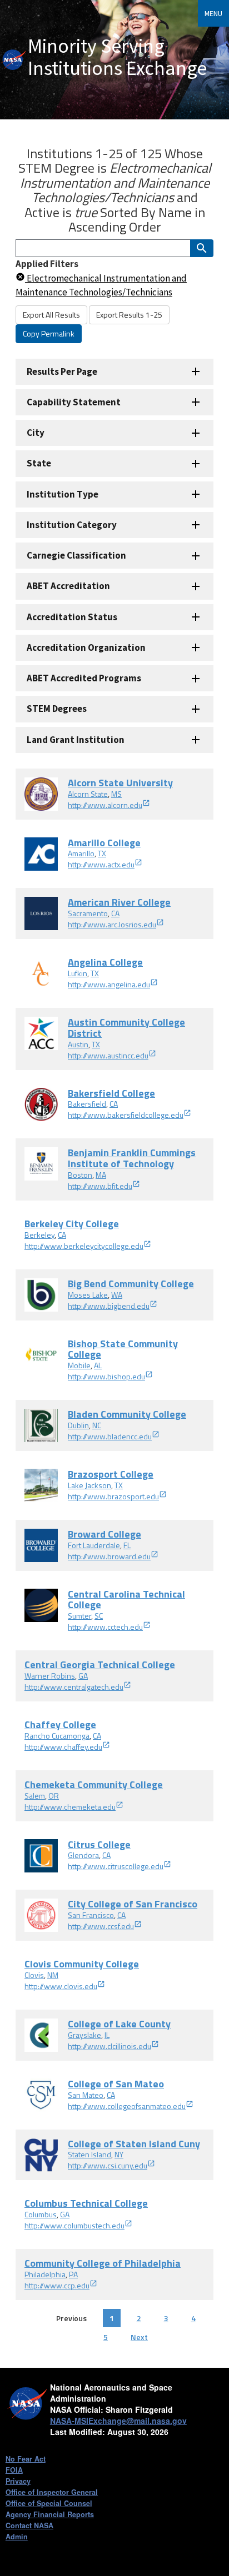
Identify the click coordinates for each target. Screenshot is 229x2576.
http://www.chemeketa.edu (70, 1807)
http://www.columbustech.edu (74, 2225)
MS (116, 794)
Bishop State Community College (123, 1349)
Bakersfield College (111, 1093)
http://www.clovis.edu (61, 1986)
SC (99, 1616)
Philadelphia (45, 2274)
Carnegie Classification (76, 555)
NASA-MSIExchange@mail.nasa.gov (118, 2421)
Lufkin (78, 973)
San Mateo (86, 2095)
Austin (78, 1044)
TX (102, 853)
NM (53, 1975)
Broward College (104, 1534)
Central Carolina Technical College (126, 1600)
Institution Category (72, 525)
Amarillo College (104, 843)
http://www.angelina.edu (109, 984)
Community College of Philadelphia (103, 2263)
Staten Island (89, 2154)
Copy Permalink (49, 333)
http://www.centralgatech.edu (74, 1687)
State (39, 463)
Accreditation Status (72, 617)
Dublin (78, 1425)
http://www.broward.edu (109, 1556)
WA (117, 1295)
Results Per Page (62, 371)
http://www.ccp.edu (57, 2285)
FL (127, 1545)
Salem (35, 1796)
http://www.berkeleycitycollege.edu (84, 1246)
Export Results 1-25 (129, 315)
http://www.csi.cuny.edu (108, 2165)
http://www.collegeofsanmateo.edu (127, 2106)
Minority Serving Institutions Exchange (117, 57)
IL (107, 2035)
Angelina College (105, 962)
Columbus (41, 2214)
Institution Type (63, 494)
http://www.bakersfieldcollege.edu (126, 1115)
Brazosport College (111, 1474)
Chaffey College (60, 1724)
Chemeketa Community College (94, 1784)
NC (97, 1425)
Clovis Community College (82, 1964)
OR (54, 1796)
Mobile (79, 1365)
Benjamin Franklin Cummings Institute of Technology (132, 1158)
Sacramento (88, 913)
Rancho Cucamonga (57, 1736)
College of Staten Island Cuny (134, 2144)
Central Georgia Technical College (100, 1664)
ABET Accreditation (68, 586)
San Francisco (91, 1915)
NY (119, 2154)
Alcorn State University (120, 783)
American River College (119, 902)
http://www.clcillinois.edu (109, 2046)
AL (98, 1365)
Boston (80, 1175)
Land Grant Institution (76, 740)
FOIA (14, 2470)
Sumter (79, 1616)
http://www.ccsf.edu (101, 1926)
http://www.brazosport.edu (113, 1496)
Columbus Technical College (86, 2203)
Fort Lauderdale (94, 1545)
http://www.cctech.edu (105, 1627)
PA (73, 2274)
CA (115, 913)
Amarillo (81, 853)
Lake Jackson (89, 1485)
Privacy (18, 2481)
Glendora (83, 1855)
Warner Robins (50, 1676)
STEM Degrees (57, 709)
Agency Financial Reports (50, 2514)
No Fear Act (26, 2459)
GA (83, 1676)
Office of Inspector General (52, 2492)
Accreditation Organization (86, 647)
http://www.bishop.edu (106, 1376)
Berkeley (39, 1235)
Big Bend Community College (131, 1284)
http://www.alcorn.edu (105, 805)
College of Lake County (119, 2024)
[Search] (202, 248)
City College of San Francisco (133, 1904)
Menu (213, 13)
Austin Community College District (126, 1028)
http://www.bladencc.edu (110, 1436)
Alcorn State (88, 794)
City (36, 433)
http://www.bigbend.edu (109, 1306)
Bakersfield (87, 1104)
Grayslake (84, 2035)
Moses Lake (88, 1295)
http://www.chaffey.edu (63, 1747)
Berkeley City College (72, 1224)
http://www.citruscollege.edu (116, 1866)
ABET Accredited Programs (84, 678)
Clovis (34, 1975)
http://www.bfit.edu (100, 1186)
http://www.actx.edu (101, 864)
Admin (17, 2537)
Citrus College (99, 1844)
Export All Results (51, 315)
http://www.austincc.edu (108, 1055)
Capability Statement (74, 402)
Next (139, 2337)
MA (101, 1175)
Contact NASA (29, 2525)
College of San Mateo (116, 2084)
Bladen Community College (127, 1414)
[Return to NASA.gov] (14, 60)
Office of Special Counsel (49, 2503)
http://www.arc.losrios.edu (112, 924)
